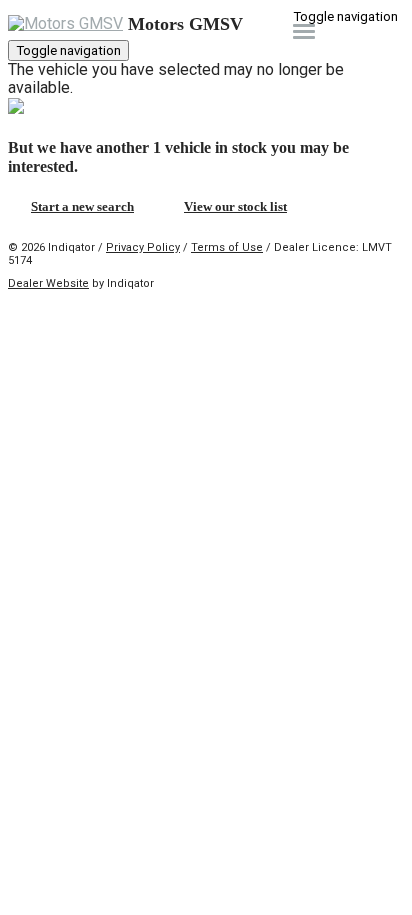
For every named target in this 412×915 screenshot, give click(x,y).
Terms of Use (227, 247)
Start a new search (82, 206)
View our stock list (235, 206)
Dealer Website (48, 283)
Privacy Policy (143, 247)
